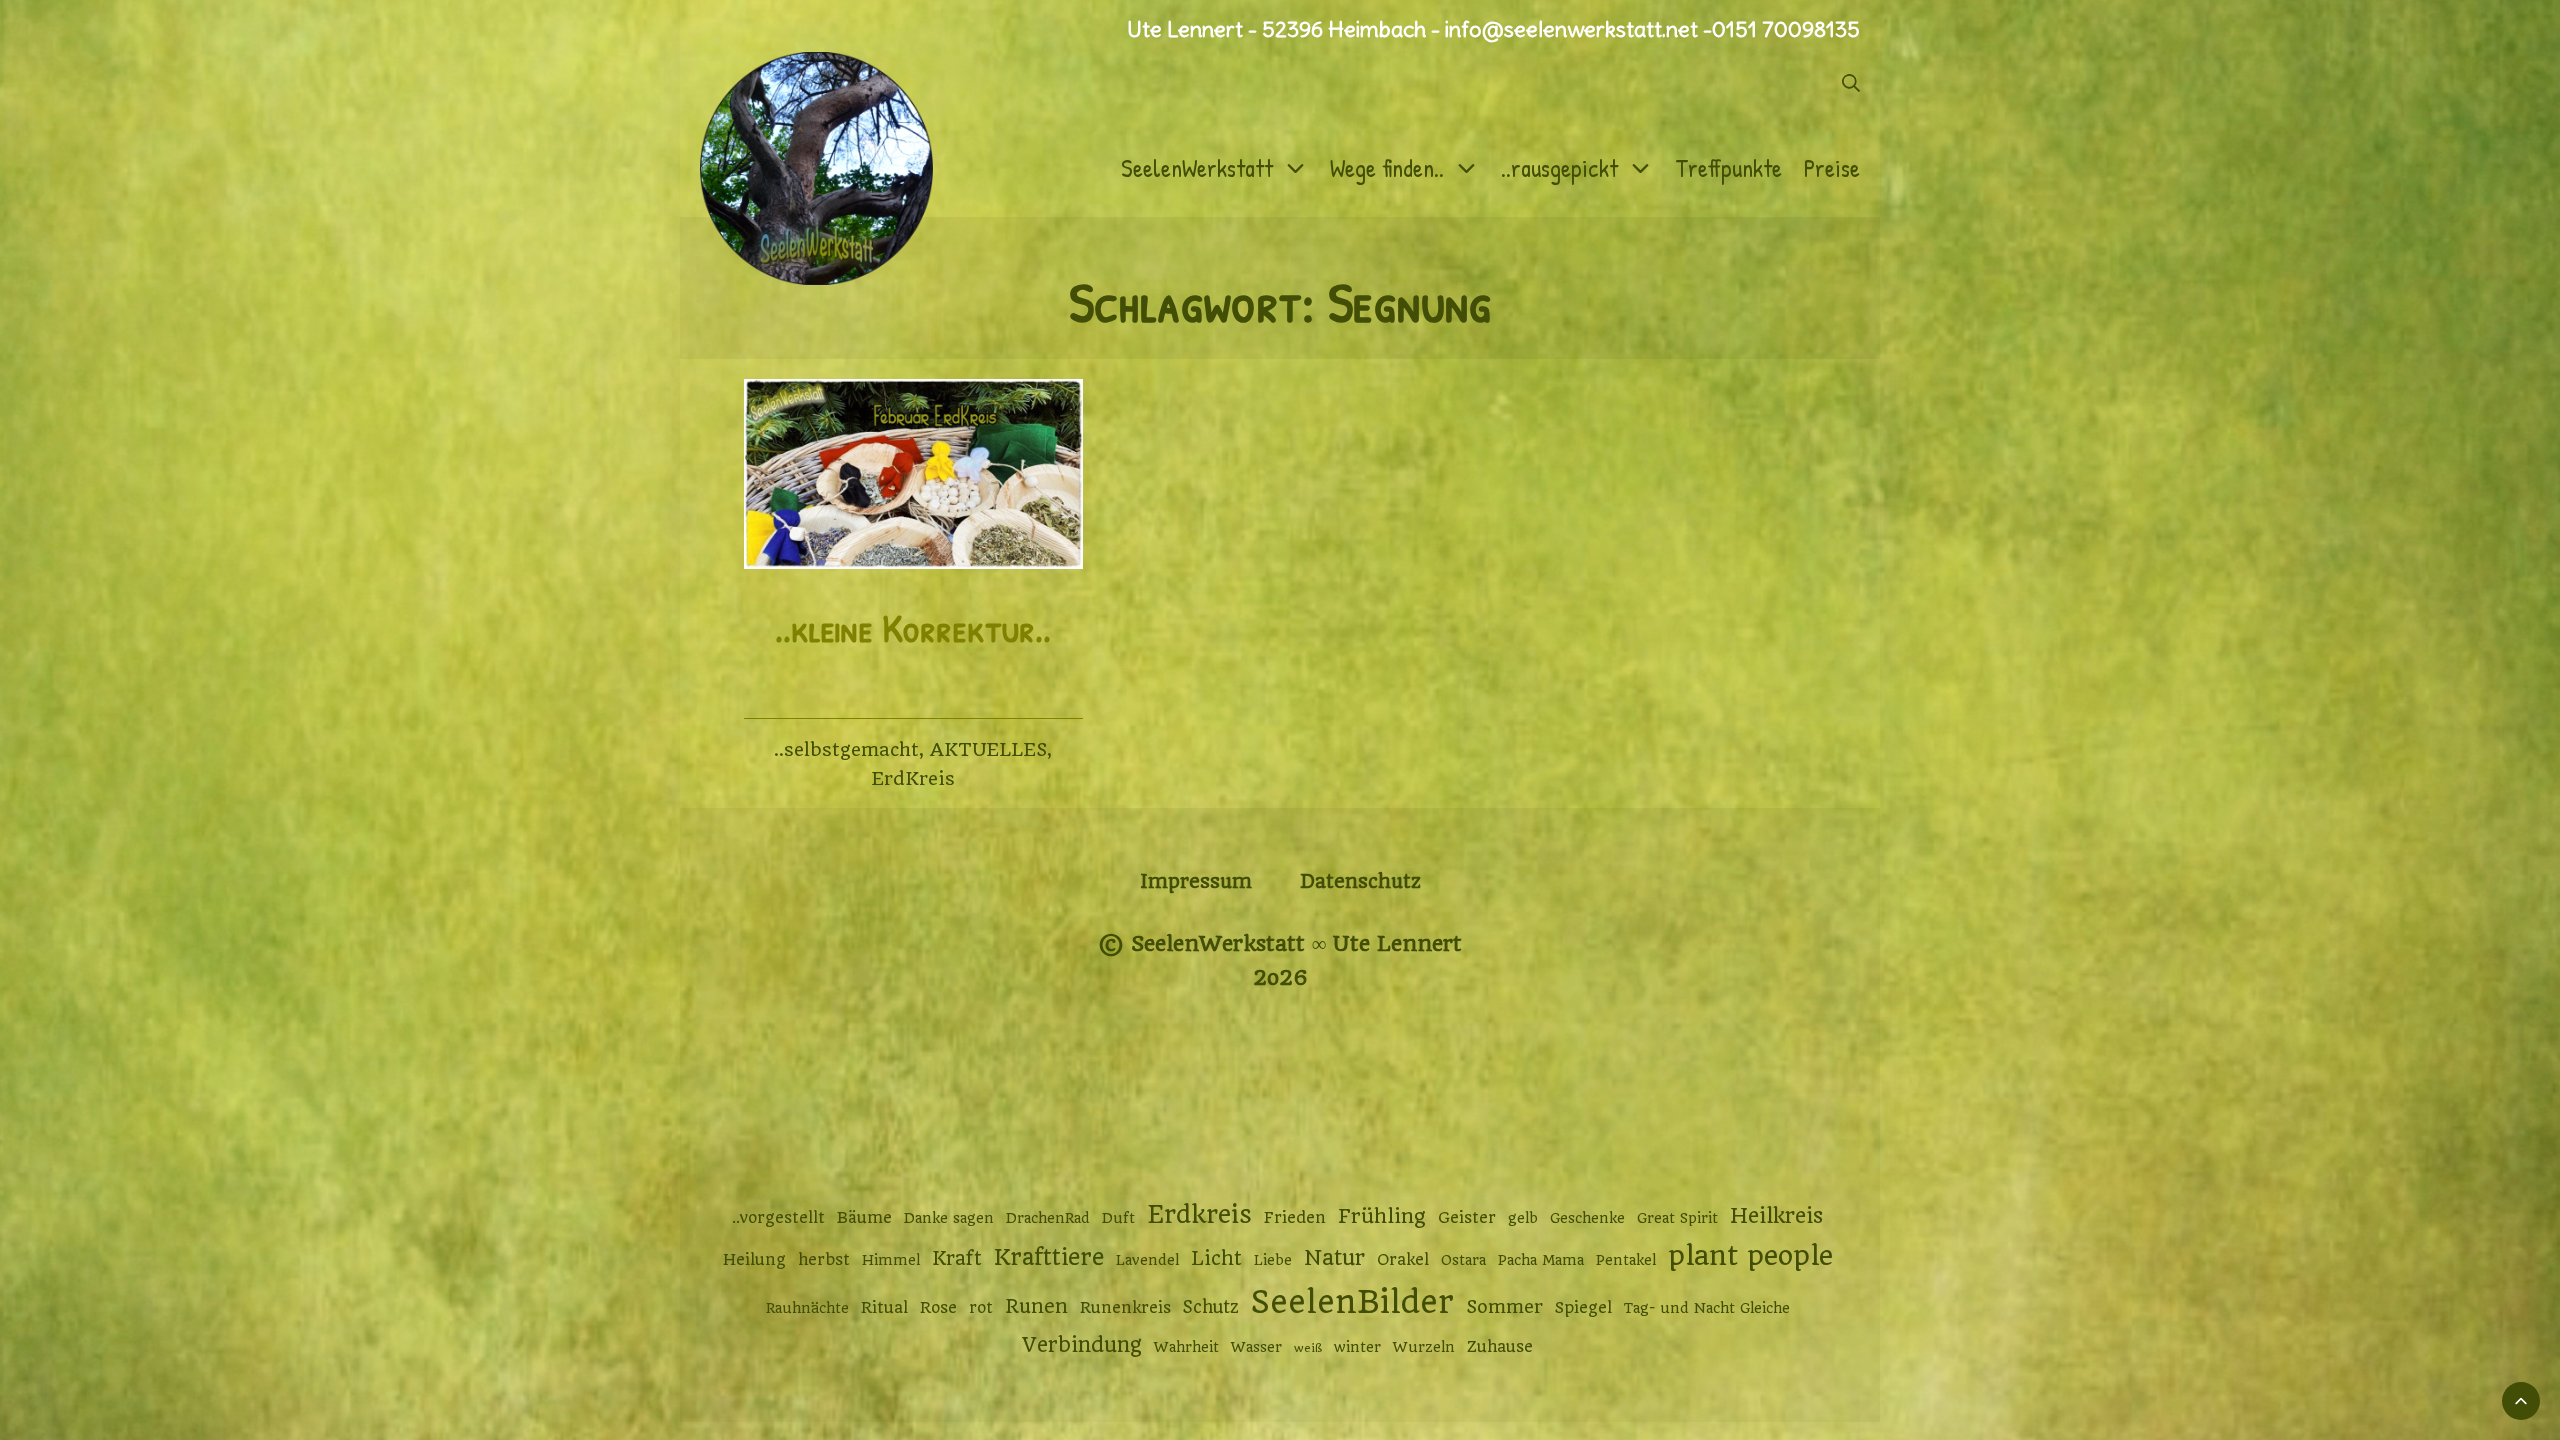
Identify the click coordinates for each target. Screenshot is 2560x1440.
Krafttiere (1049, 1257)
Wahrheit (1186, 1347)
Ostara (1463, 1260)
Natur (1334, 1257)
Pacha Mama (1541, 1260)
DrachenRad (1048, 1218)
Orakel (1403, 1260)
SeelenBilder (1352, 1302)
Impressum (1196, 881)
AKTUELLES (988, 749)
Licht (1216, 1258)
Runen (1036, 1306)
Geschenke (1587, 1218)
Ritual (884, 1308)
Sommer (1504, 1306)
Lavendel (1147, 1260)
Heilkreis (1776, 1215)
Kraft (957, 1258)
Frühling (1382, 1216)
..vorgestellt (778, 1218)
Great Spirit (1677, 1218)
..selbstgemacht (846, 749)
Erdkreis (1199, 1214)
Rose (938, 1308)
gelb (1523, 1218)
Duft (1118, 1218)
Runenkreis (1125, 1308)
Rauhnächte (807, 1308)
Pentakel (1626, 1260)
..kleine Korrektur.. (913, 627)
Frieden (1295, 1218)
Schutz (1211, 1307)
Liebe (1273, 1260)
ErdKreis (913, 778)
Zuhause (1500, 1347)
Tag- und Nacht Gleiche (1707, 1308)
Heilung (754, 1260)
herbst (824, 1260)
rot (981, 1308)
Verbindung (1082, 1345)
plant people (1750, 1256)
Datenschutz (1360, 881)
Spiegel (1583, 1308)
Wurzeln (1424, 1347)
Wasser (1256, 1347)
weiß (1308, 1348)
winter (1357, 1347)
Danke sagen (949, 1218)
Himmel (891, 1260)
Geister (1467, 1218)
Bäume (864, 1218)
